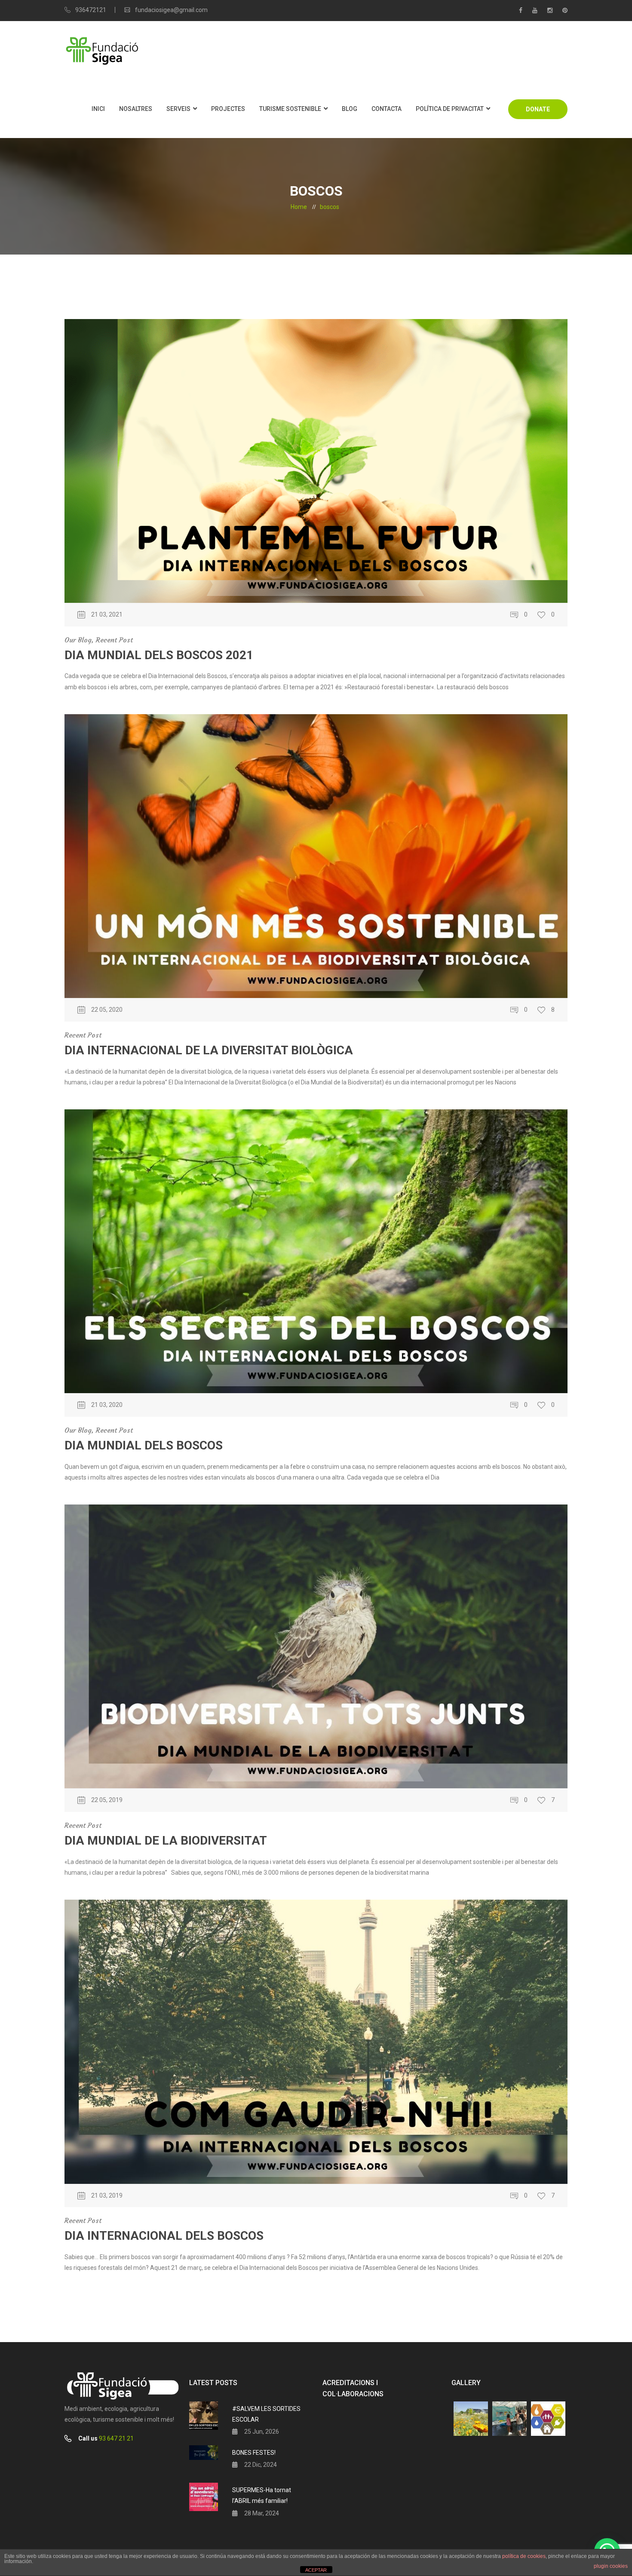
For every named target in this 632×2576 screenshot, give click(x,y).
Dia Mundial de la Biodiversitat (166, 1841)
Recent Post (114, 640)
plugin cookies (611, 2566)
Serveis (178, 109)
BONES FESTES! (254, 2453)
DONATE (538, 109)
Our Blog (78, 640)
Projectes (228, 109)
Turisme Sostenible (290, 109)
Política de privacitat (450, 109)
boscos (330, 207)
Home (299, 207)
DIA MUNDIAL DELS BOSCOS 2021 (159, 655)
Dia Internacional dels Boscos (164, 2236)
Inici (98, 109)
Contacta (387, 109)
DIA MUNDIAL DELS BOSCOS (144, 1445)
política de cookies (524, 2556)
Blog (350, 109)
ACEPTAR (316, 2570)
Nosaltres (136, 109)
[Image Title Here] (471, 2419)
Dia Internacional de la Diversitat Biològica (209, 1050)
